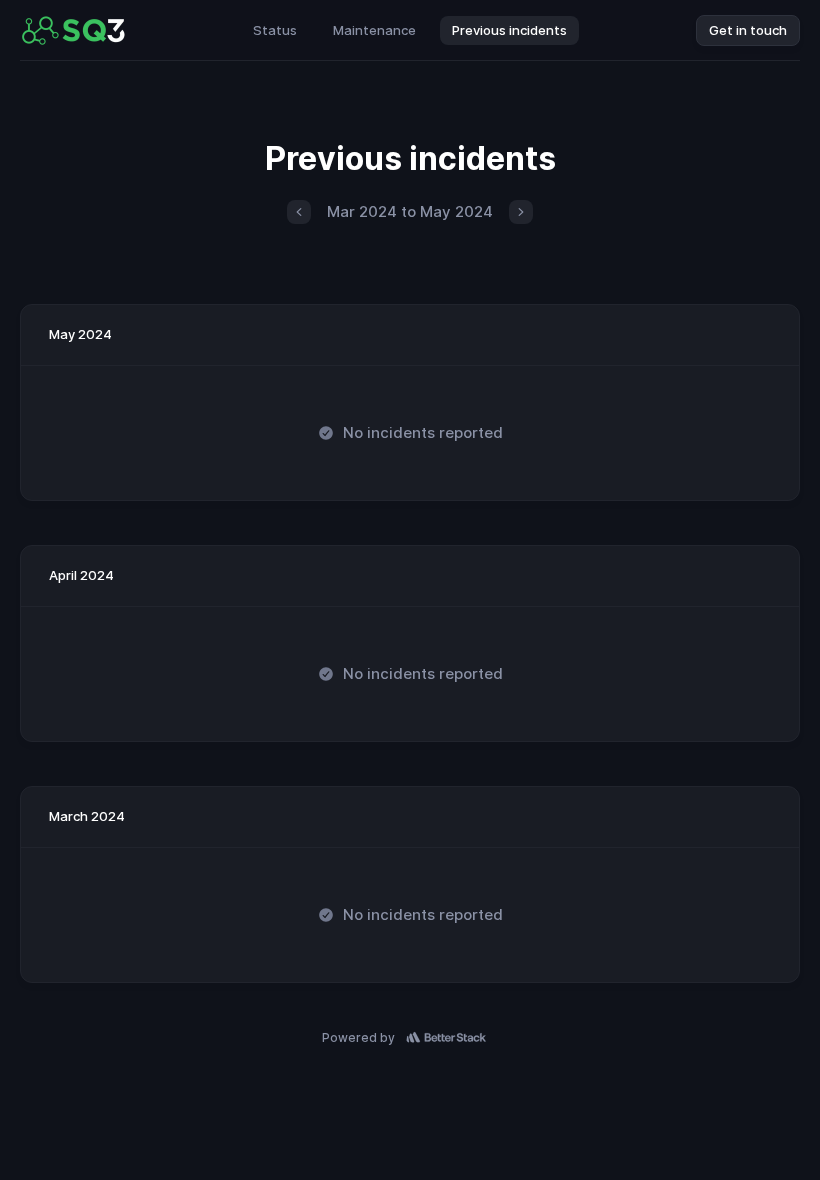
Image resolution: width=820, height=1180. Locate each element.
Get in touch (748, 30)
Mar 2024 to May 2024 (410, 211)
